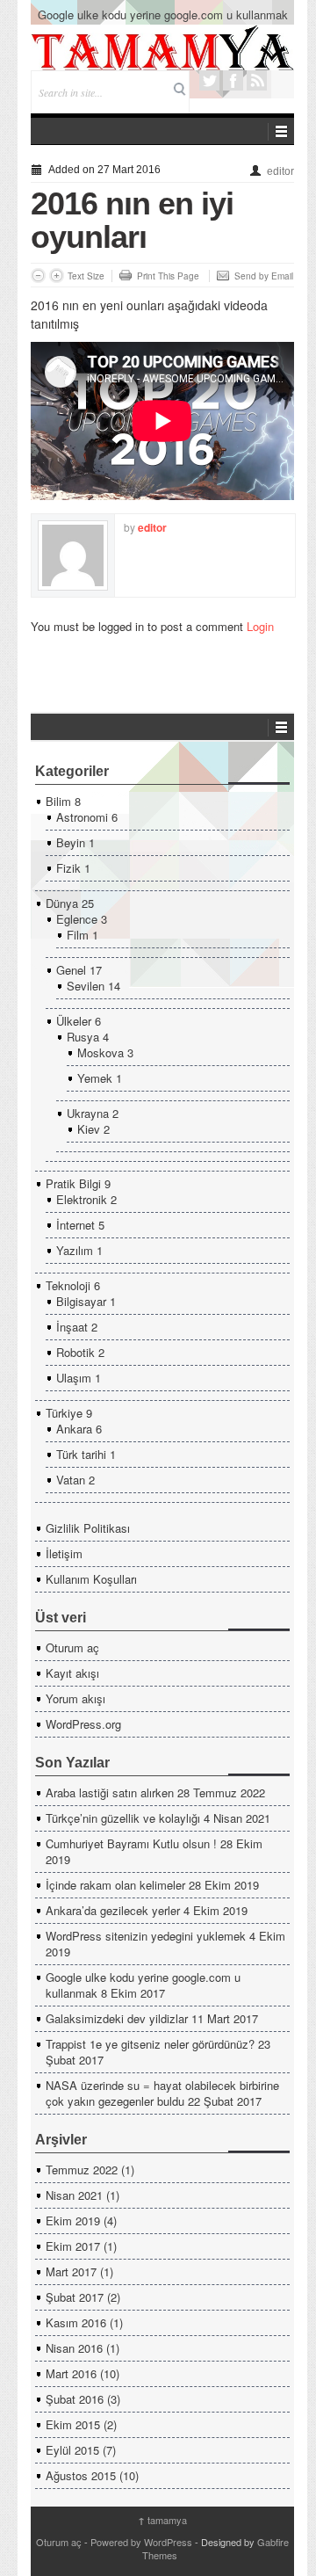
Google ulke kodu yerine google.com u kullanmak (163, 15)
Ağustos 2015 (81, 2475)
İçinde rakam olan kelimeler (115, 1885)
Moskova (101, 1052)
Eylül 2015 (72, 2450)
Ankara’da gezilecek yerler (113, 1910)
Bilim (58, 801)
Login (260, 626)
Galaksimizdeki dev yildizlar (117, 2018)
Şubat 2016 (75, 2399)
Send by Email (264, 276)
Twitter (209, 80)
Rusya (83, 1037)
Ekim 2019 (73, 2220)
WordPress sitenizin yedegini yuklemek (146, 1936)
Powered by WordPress (141, 2542)
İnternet (75, 1225)
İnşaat (72, 1327)
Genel (71, 970)
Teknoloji (68, 1285)
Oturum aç (72, 1647)
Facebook (233, 80)
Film (78, 935)
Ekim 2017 (73, 2246)
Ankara (74, 1429)
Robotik (75, 1352)
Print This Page (168, 276)
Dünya (62, 903)
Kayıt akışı (72, 1673)
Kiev (89, 1129)
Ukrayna (88, 1113)
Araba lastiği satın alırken (110, 1792)
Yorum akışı (75, 1698)
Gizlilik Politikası (88, 1528)
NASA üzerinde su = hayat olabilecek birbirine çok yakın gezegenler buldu (162, 2093)
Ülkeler (74, 1021)
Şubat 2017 (75, 2297)
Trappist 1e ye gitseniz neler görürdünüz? (150, 2044)
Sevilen (86, 986)
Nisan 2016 (74, 2348)
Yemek (95, 1078)
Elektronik (82, 1199)
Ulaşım (74, 1378)
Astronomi (82, 817)
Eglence (77, 919)
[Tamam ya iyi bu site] (162, 47)
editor (280, 171)
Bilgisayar (81, 1301)
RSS (257, 80)
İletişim (64, 1553)
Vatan (71, 1480)
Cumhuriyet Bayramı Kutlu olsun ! (131, 1843)
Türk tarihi (81, 1454)
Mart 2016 (71, 2373)
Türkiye (64, 1413)
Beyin (71, 842)
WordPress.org (83, 1724)
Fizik (68, 868)
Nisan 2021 (74, 2195)
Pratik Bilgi (73, 1183)
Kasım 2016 (76, 2322)
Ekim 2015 (73, 2424)
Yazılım (75, 1250)
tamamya (162, 2520)
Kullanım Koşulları (91, 1579)
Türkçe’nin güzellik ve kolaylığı (123, 1818)
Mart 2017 (71, 2271)
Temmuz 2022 (82, 2170)
